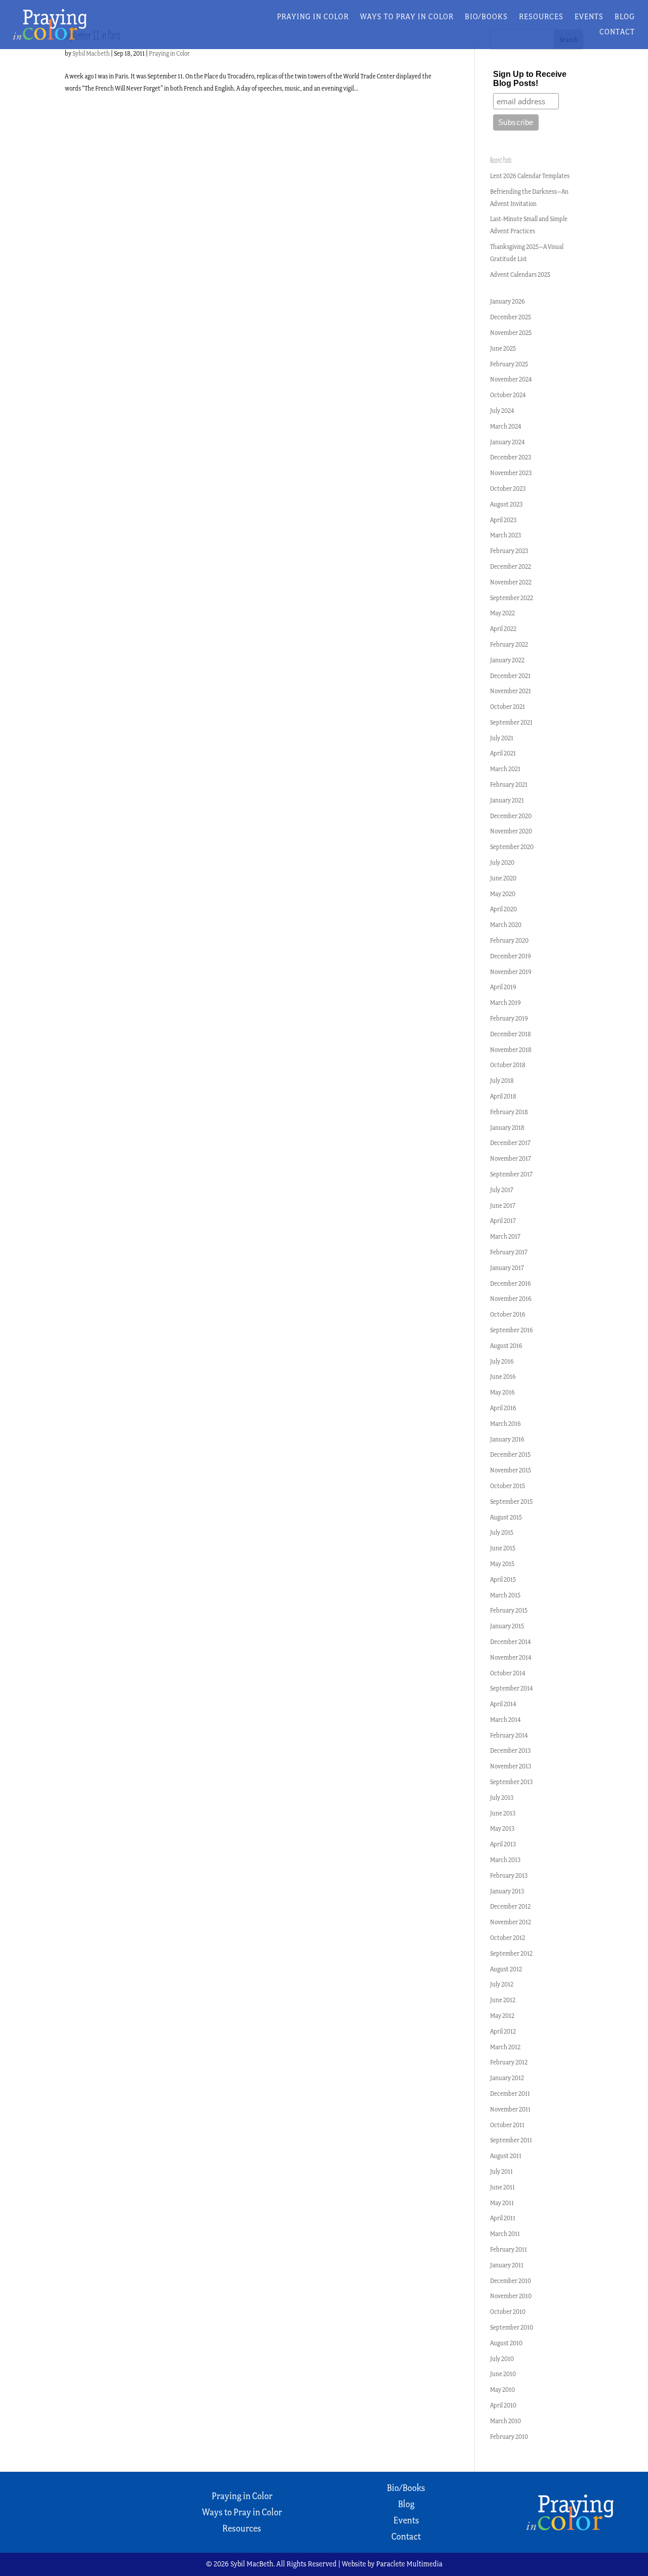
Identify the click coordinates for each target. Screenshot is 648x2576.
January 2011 (507, 2265)
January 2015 (507, 1626)
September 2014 (512, 1688)
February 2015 (509, 1610)
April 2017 (503, 1221)
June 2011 (502, 2187)
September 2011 (511, 2140)
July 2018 (502, 1081)
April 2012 (503, 2031)
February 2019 (509, 1018)
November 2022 (511, 582)
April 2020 (503, 909)
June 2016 (503, 1377)
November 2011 (510, 2109)
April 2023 (503, 520)
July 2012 (502, 1984)
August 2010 (506, 2343)
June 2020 (503, 878)
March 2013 (505, 1860)
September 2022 (512, 598)
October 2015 (508, 1486)
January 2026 (508, 301)
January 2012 (507, 2078)
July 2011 (501, 2171)
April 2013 (503, 1844)
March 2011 (505, 2234)
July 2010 (502, 2359)
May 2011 (502, 2203)
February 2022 (509, 644)
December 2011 (510, 2094)
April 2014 (503, 1704)
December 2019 (511, 956)
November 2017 (511, 1158)
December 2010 (511, 2281)
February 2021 (509, 785)
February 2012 (509, 2062)
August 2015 (506, 1517)
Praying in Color (313, 17)
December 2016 (511, 1283)
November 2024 (511, 379)
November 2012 (511, 1922)
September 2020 (512, 847)
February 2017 (509, 1252)
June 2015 (503, 1548)
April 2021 (503, 753)
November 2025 (511, 333)
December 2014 (511, 1642)
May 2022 (502, 613)
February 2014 (509, 1735)
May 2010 (502, 2390)
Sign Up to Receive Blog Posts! (530, 79)
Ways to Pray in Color (407, 17)
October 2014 (508, 1673)
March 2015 (505, 1595)
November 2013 (511, 1766)
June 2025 (503, 348)
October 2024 (508, 395)
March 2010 (505, 2421)
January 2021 (507, 800)
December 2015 (510, 1454)
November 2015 (511, 1470)
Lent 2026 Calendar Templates (530, 176)
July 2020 (502, 862)
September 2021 (511, 722)
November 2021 (511, 691)
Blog (625, 17)
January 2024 (508, 442)
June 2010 (503, 2374)
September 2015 (511, 1502)
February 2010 (509, 2437)
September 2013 (511, 1782)
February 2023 (509, 551)
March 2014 (505, 1720)
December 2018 (511, 1034)
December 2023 (511, 457)
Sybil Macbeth (91, 53)
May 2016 (502, 1392)
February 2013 (509, 1875)
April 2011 (503, 2218)
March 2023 (505, 535)
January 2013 (507, 1891)
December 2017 (510, 1143)
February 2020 (509, 940)
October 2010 (508, 2312)
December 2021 (510, 676)
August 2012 (506, 1969)
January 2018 (507, 1128)
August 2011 (506, 2156)
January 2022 (507, 660)
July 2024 (502, 411)
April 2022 (503, 629)
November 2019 (511, 972)
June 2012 (503, 2000)
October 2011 (507, 2125)
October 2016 (508, 1314)
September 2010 (512, 2327)
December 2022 (511, 566)
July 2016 (502, 1361)
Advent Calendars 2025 (520, 275)
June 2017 (503, 1206)
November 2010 (511, 2296)
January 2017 (507, 1268)
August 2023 (506, 504)
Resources (541, 17)
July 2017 (502, 1190)
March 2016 (505, 1424)
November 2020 (511, 831)
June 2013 (503, 1813)
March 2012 (505, 2047)
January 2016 (507, 1439)
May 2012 (502, 2016)
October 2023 (508, 489)
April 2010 (503, 2405)
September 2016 (512, 1330)
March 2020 (506, 925)
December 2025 (511, 317)
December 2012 (510, 1906)
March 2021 (505, 769)
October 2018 (508, 1065)
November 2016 (511, 1299)
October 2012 (508, 1938)
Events (589, 17)
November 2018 (511, 1050)
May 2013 (502, 1828)
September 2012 (511, 1953)
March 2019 (505, 1003)
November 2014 (511, 1657)
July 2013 (502, 1798)
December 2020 (511, 816)
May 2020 (503, 894)
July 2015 (502, 1532)
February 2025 (509, 364)
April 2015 (503, 1579)
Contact (617, 32)
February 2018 (509, 1112)
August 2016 (506, 1346)
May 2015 (502, 1564)
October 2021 (508, 707)
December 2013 (510, 1750)
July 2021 (502, 738)
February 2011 (509, 2249)
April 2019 (503, 987)
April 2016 (503, 1408)
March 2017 (505, 1236)
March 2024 (506, 426)
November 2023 (511, 473)
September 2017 (511, 1174)
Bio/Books (486, 17)
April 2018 (503, 1096)
